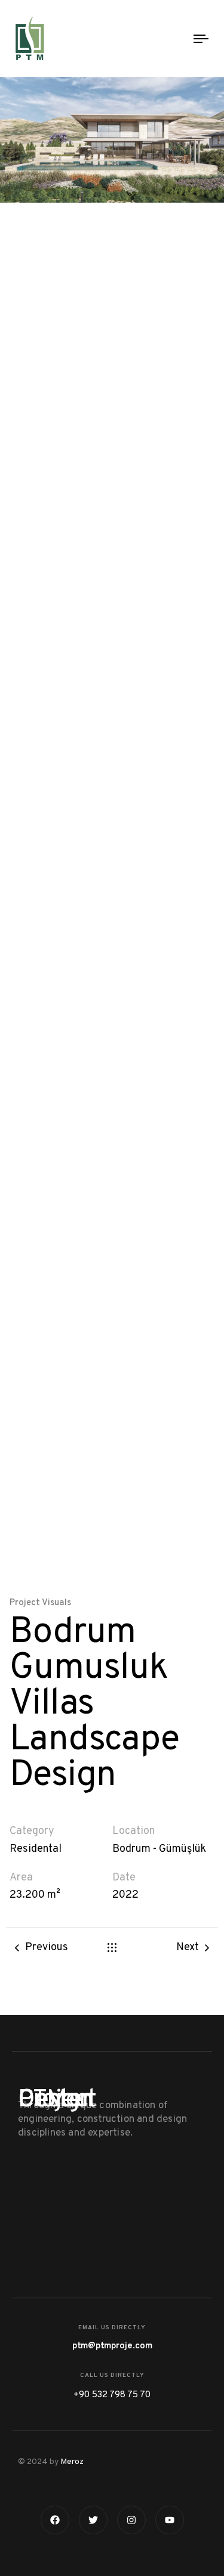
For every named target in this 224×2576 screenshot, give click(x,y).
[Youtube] (170, 2520)
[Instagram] (131, 2520)
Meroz (72, 2462)
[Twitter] (93, 2520)
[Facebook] (55, 2520)
